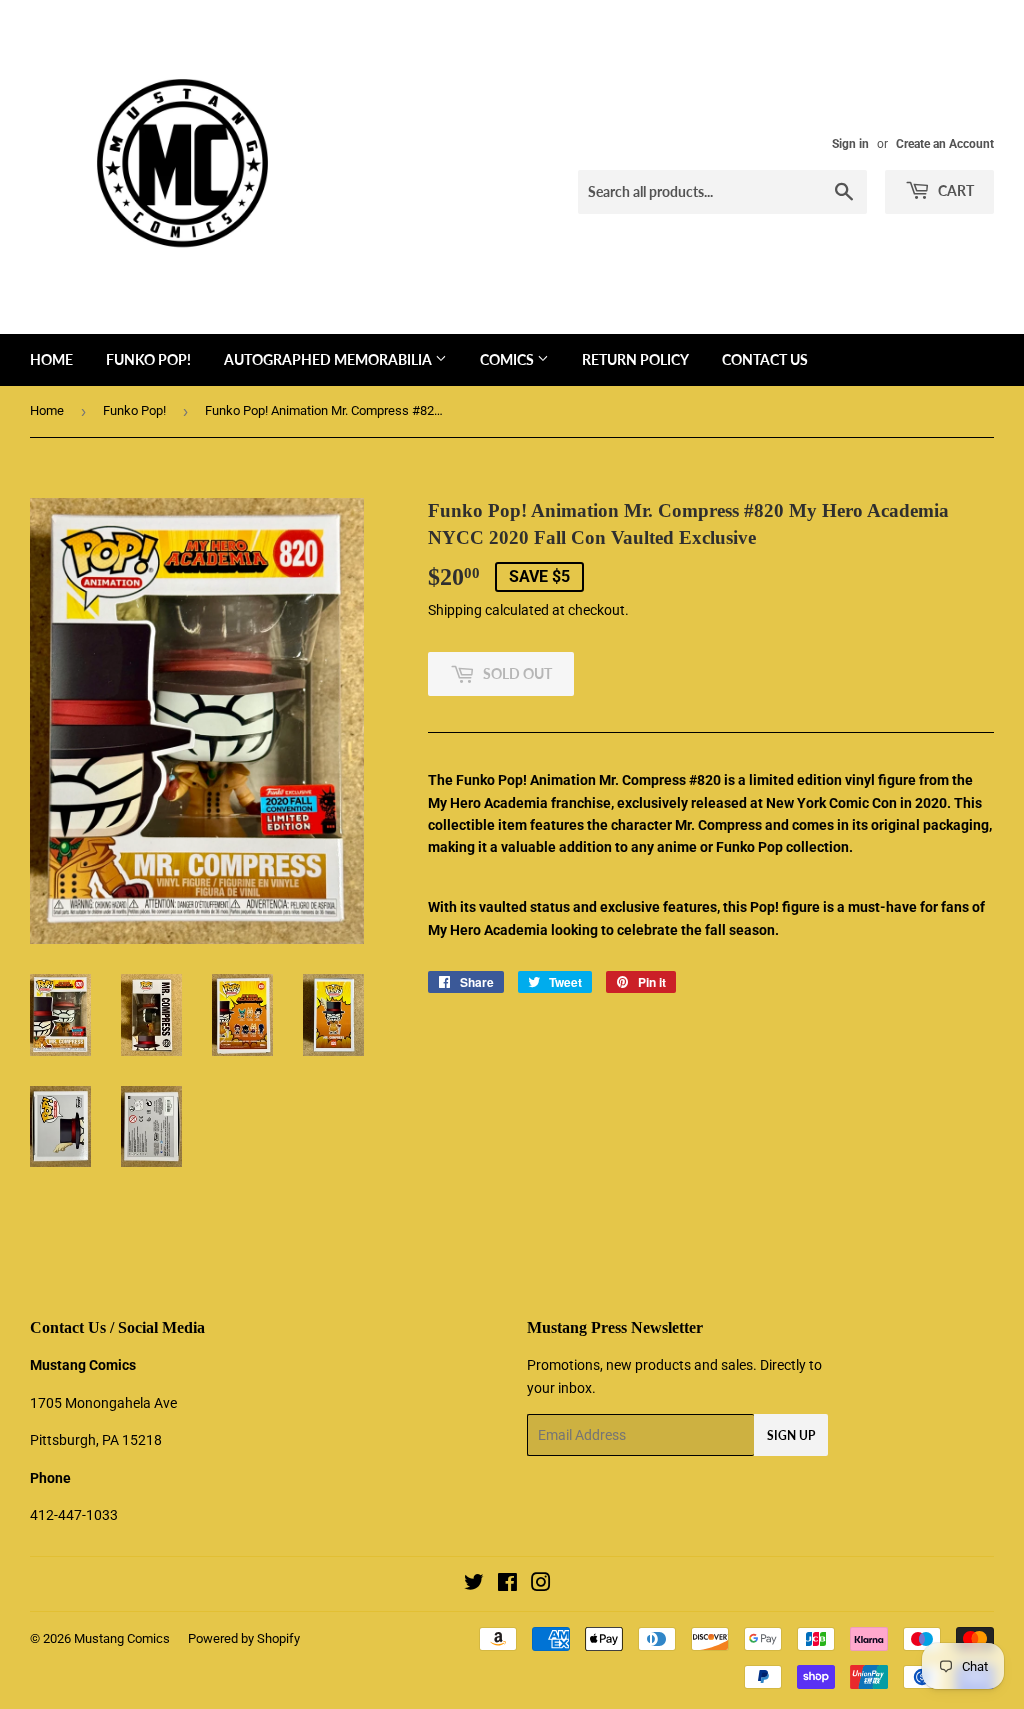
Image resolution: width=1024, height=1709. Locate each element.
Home (51, 359)
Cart (954, 190)
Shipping (455, 610)
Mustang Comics (122, 1638)
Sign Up (791, 1435)
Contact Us (765, 359)
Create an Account (945, 144)
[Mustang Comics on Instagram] (541, 1585)
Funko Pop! (148, 359)
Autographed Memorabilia (329, 359)
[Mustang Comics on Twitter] (474, 1585)
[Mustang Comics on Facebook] (507, 1585)
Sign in (850, 144)
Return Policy (635, 359)
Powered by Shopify (244, 1638)
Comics (508, 359)
